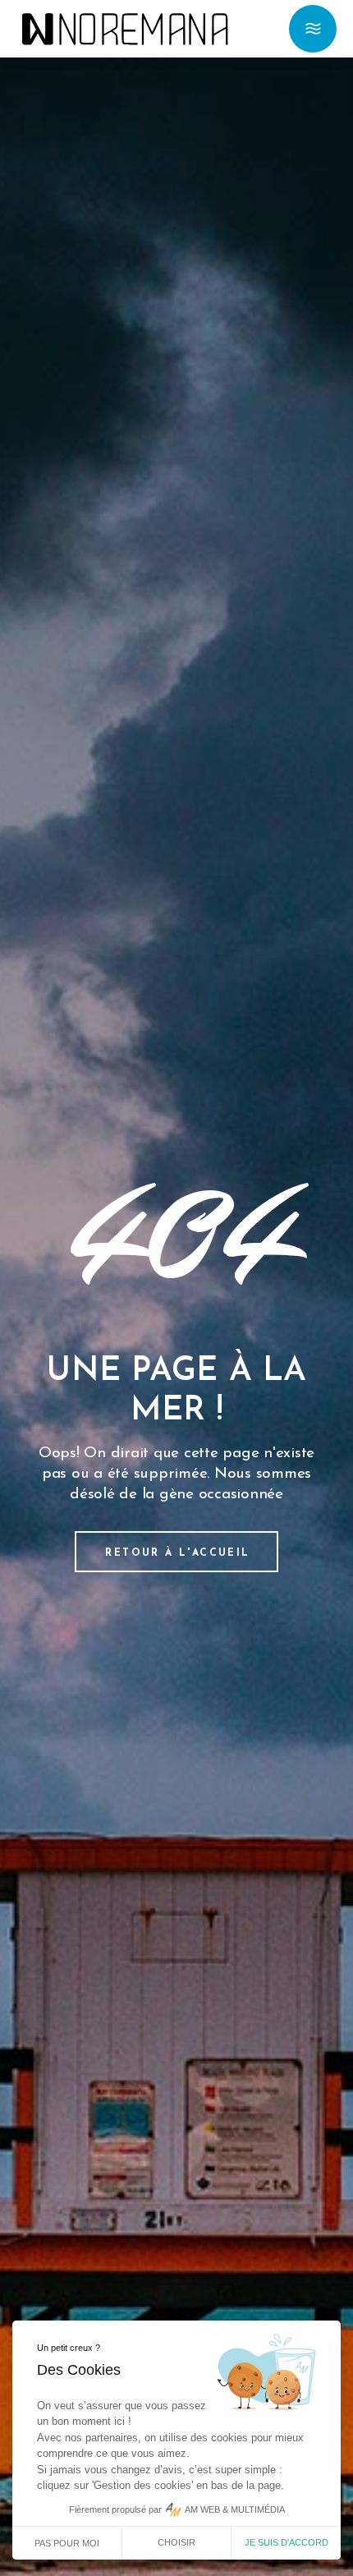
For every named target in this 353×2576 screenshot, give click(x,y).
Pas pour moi (67, 2543)
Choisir (176, 2542)
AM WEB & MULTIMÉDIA (235, 2509)
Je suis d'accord (287, 2542)
